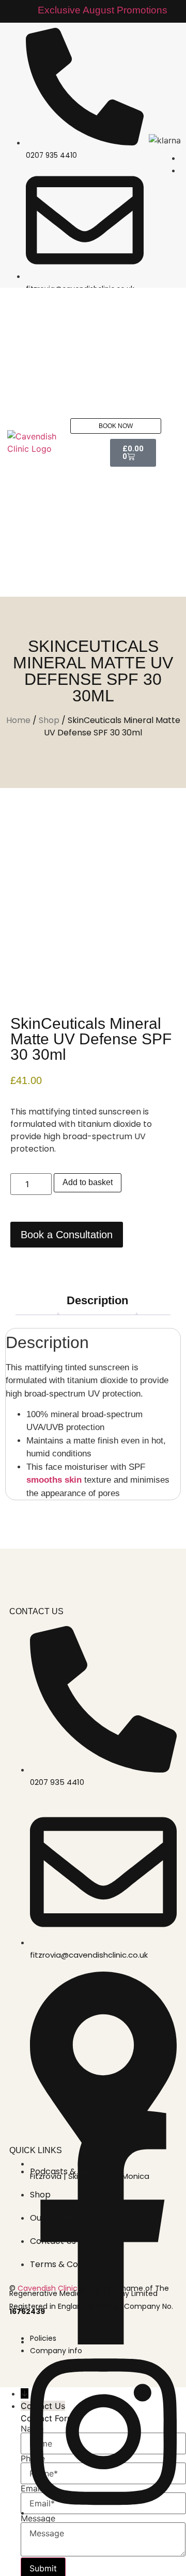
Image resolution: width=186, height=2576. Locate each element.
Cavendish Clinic (48, 2288)
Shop (49, 720)
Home (18, 720)
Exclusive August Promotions (103, 10)
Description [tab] (97, 1300)
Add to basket (88, 1182)
